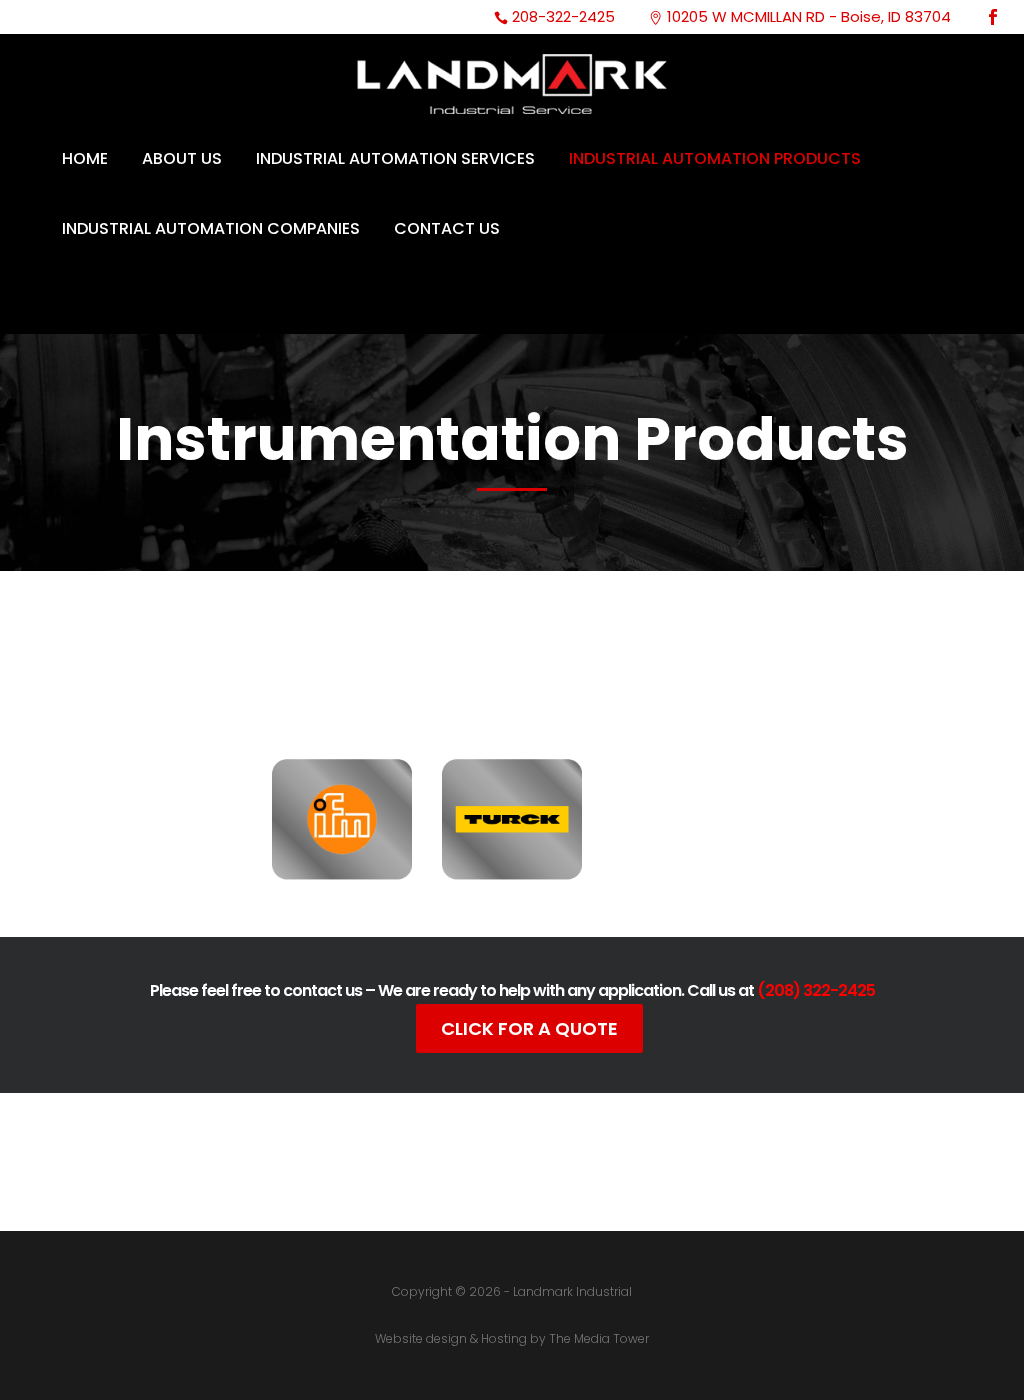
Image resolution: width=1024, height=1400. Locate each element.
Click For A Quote (529, 1028)
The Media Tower (599, 1338)
